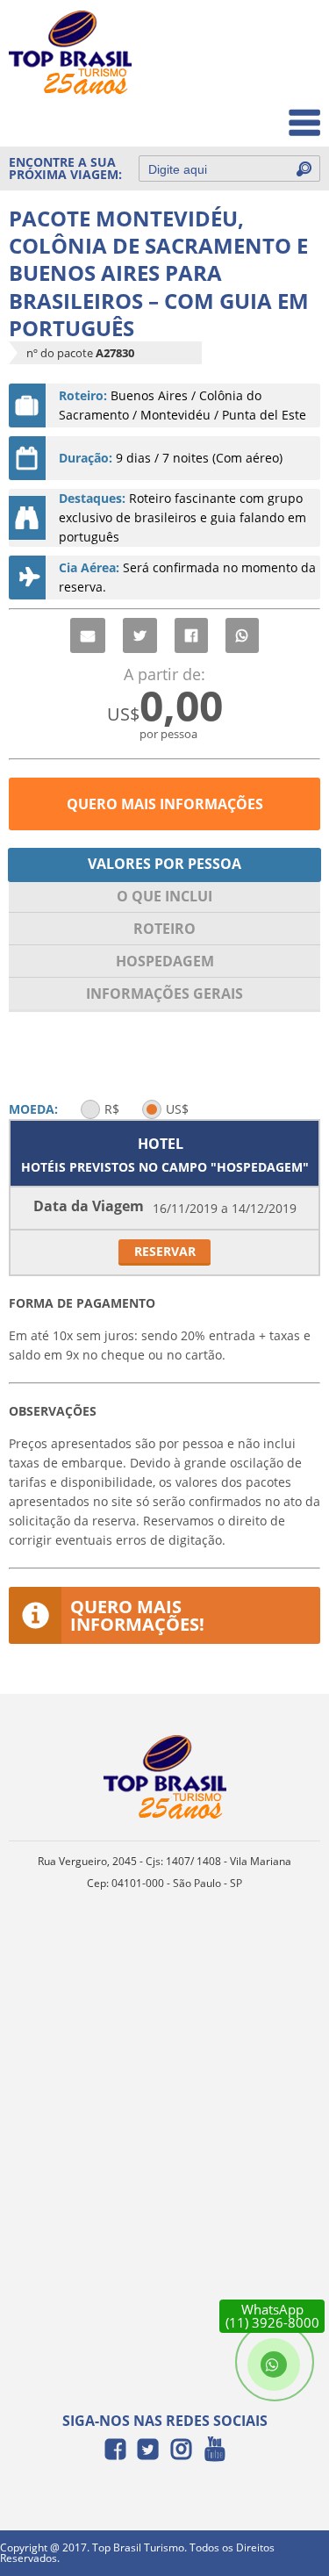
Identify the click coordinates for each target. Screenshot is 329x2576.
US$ (177, 1109)
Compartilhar (191, 635)
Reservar (165, 1251)
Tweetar (140, 635)
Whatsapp (242, 635)
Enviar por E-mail (88, 635)
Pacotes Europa (262, 114)
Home (291, 36)
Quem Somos (269, 75)
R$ (112, 1109)
